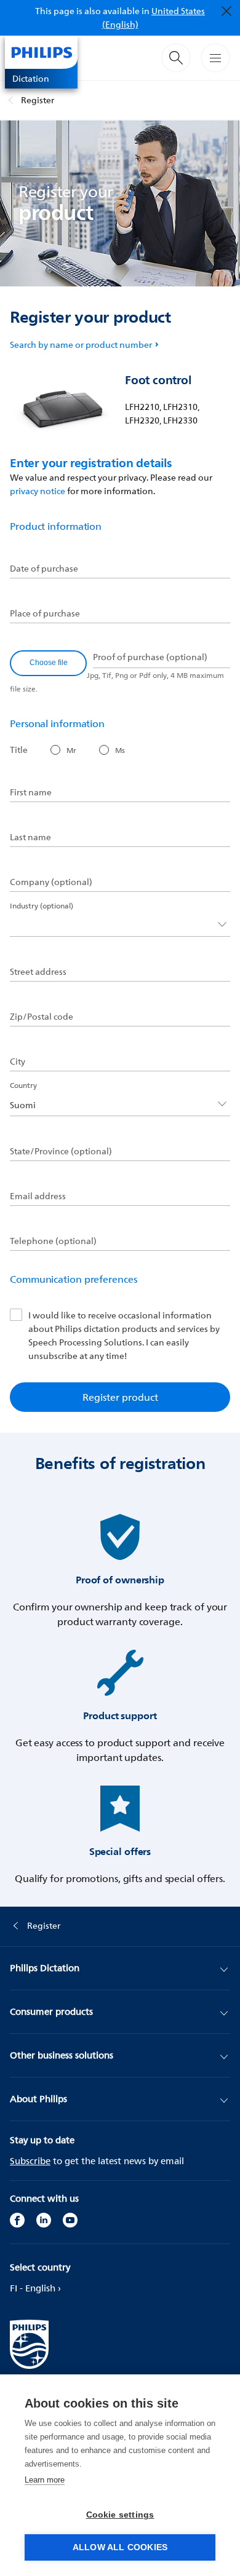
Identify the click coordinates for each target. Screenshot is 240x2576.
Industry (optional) (42, 906)
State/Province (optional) (61, 1151)
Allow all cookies (120, 2547)
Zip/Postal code (42, 1017)
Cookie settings (120, 2515)
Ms (120, 750)
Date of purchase (44, 569)
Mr (71, 750)
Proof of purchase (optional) (150, 657)
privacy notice (38, 491)
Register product (120, 1397)
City (18, 1062)
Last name (30, 837)
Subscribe (30, 2161)
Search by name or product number (81, 345)
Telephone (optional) (53, 1241)
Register (38, 100)
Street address (38, 972)
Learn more (45, 2480)
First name (31, 792)
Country (23, 1085)
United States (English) (154, 18)
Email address (38, 1196)
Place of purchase (45, 613)
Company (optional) (51, 882)
